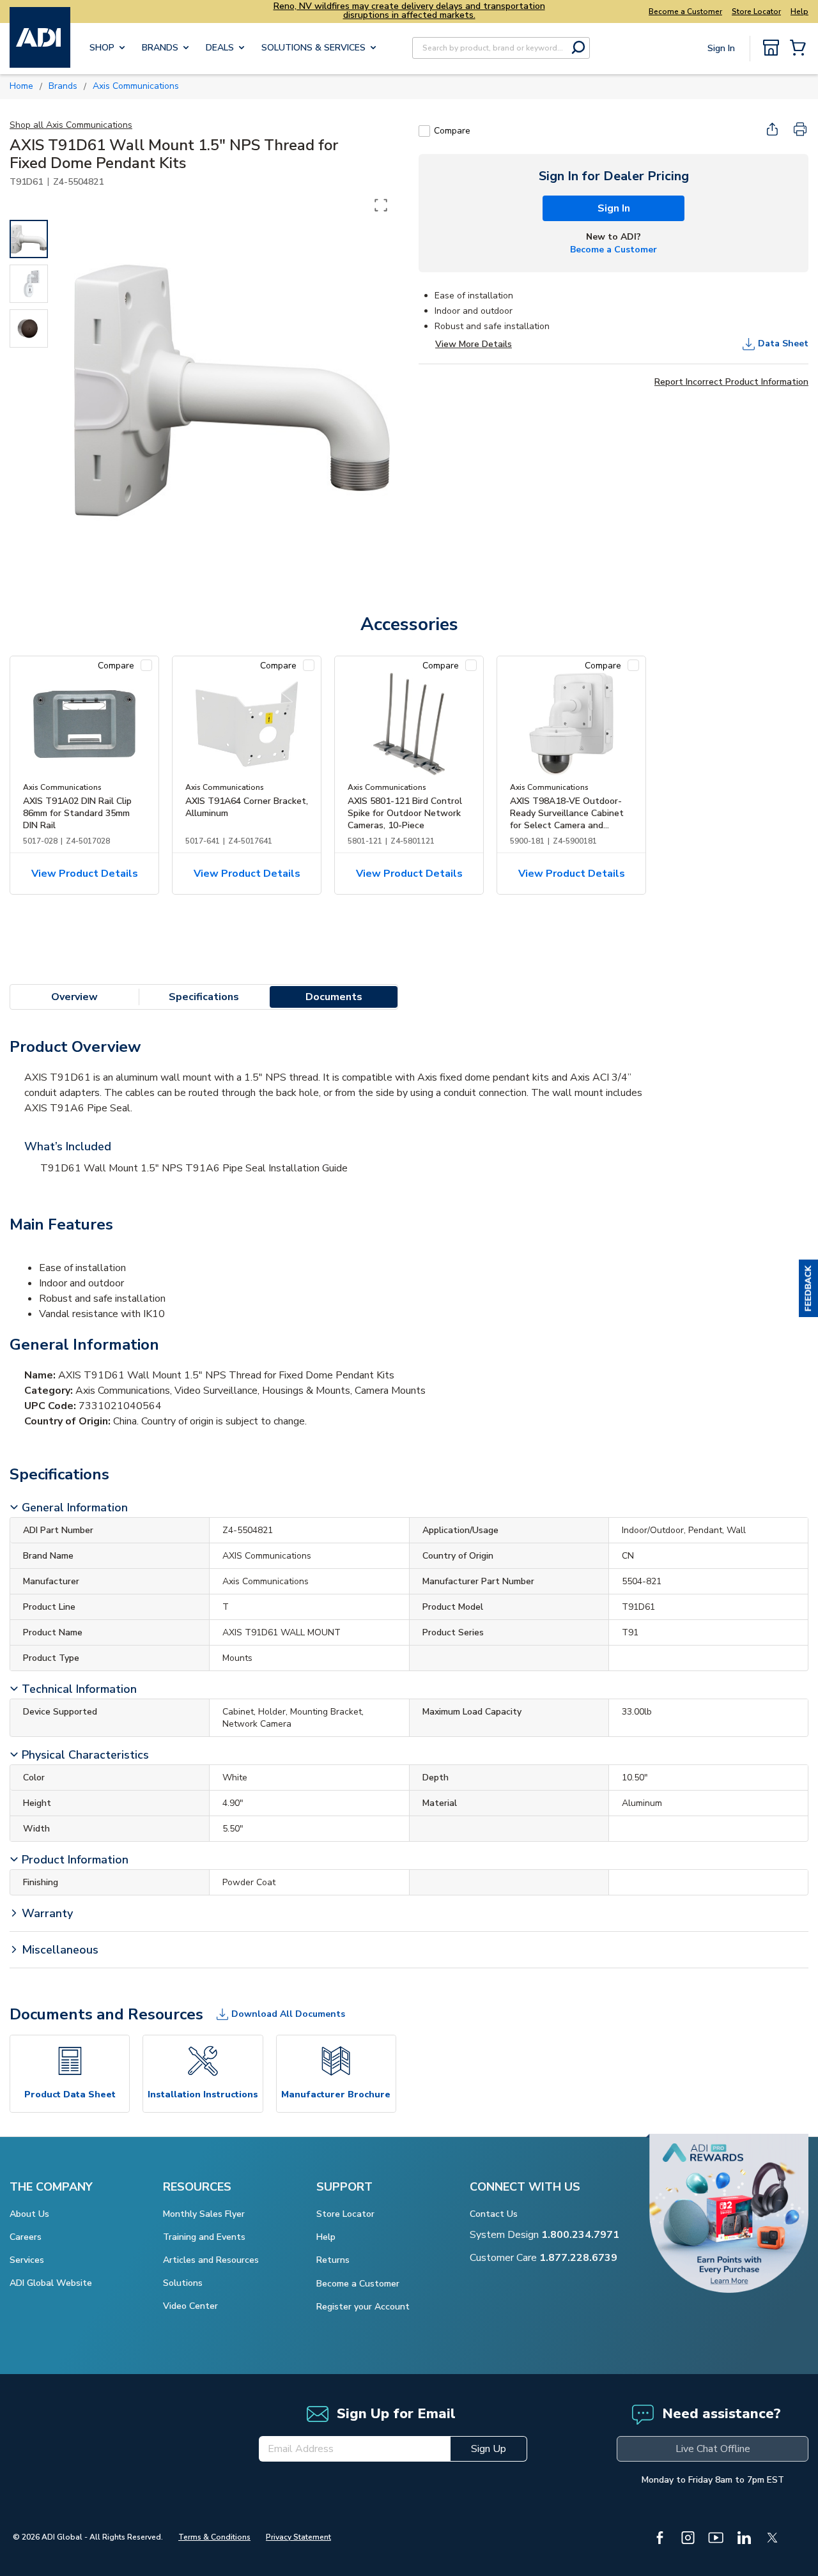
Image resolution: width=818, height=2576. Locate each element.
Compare (452, 131)
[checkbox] (424, 131)
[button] (808, 1288)
